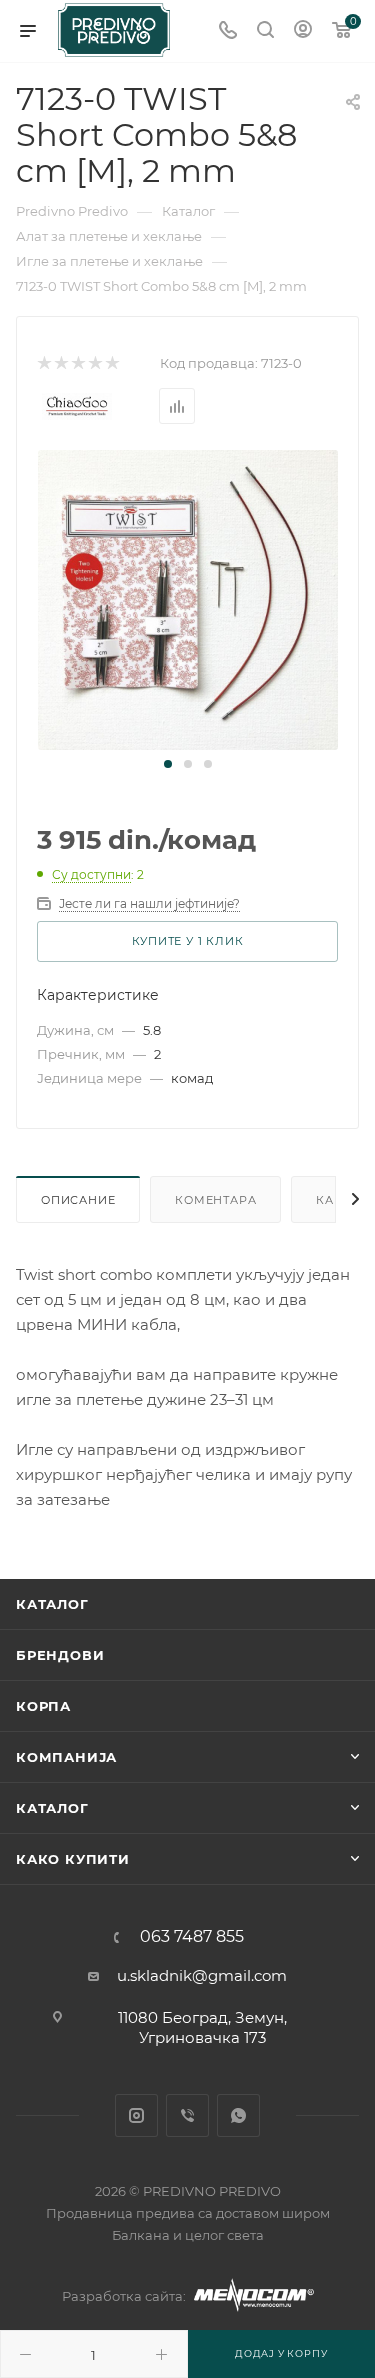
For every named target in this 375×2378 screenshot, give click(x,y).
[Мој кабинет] (303, 31)
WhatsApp (238, 2115)
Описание (78, 1200)
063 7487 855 (192, 1937)
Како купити (73, 1859)
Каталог (52, 1604)
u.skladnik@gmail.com (202, 1975)
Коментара (215, 1200)
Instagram (136, 2115)
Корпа (43, 1706)
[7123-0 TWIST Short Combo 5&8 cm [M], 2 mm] (188, 598)
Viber (187, 2115)
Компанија (66, 1757)
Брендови (60, 1655)
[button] (168, 764)
